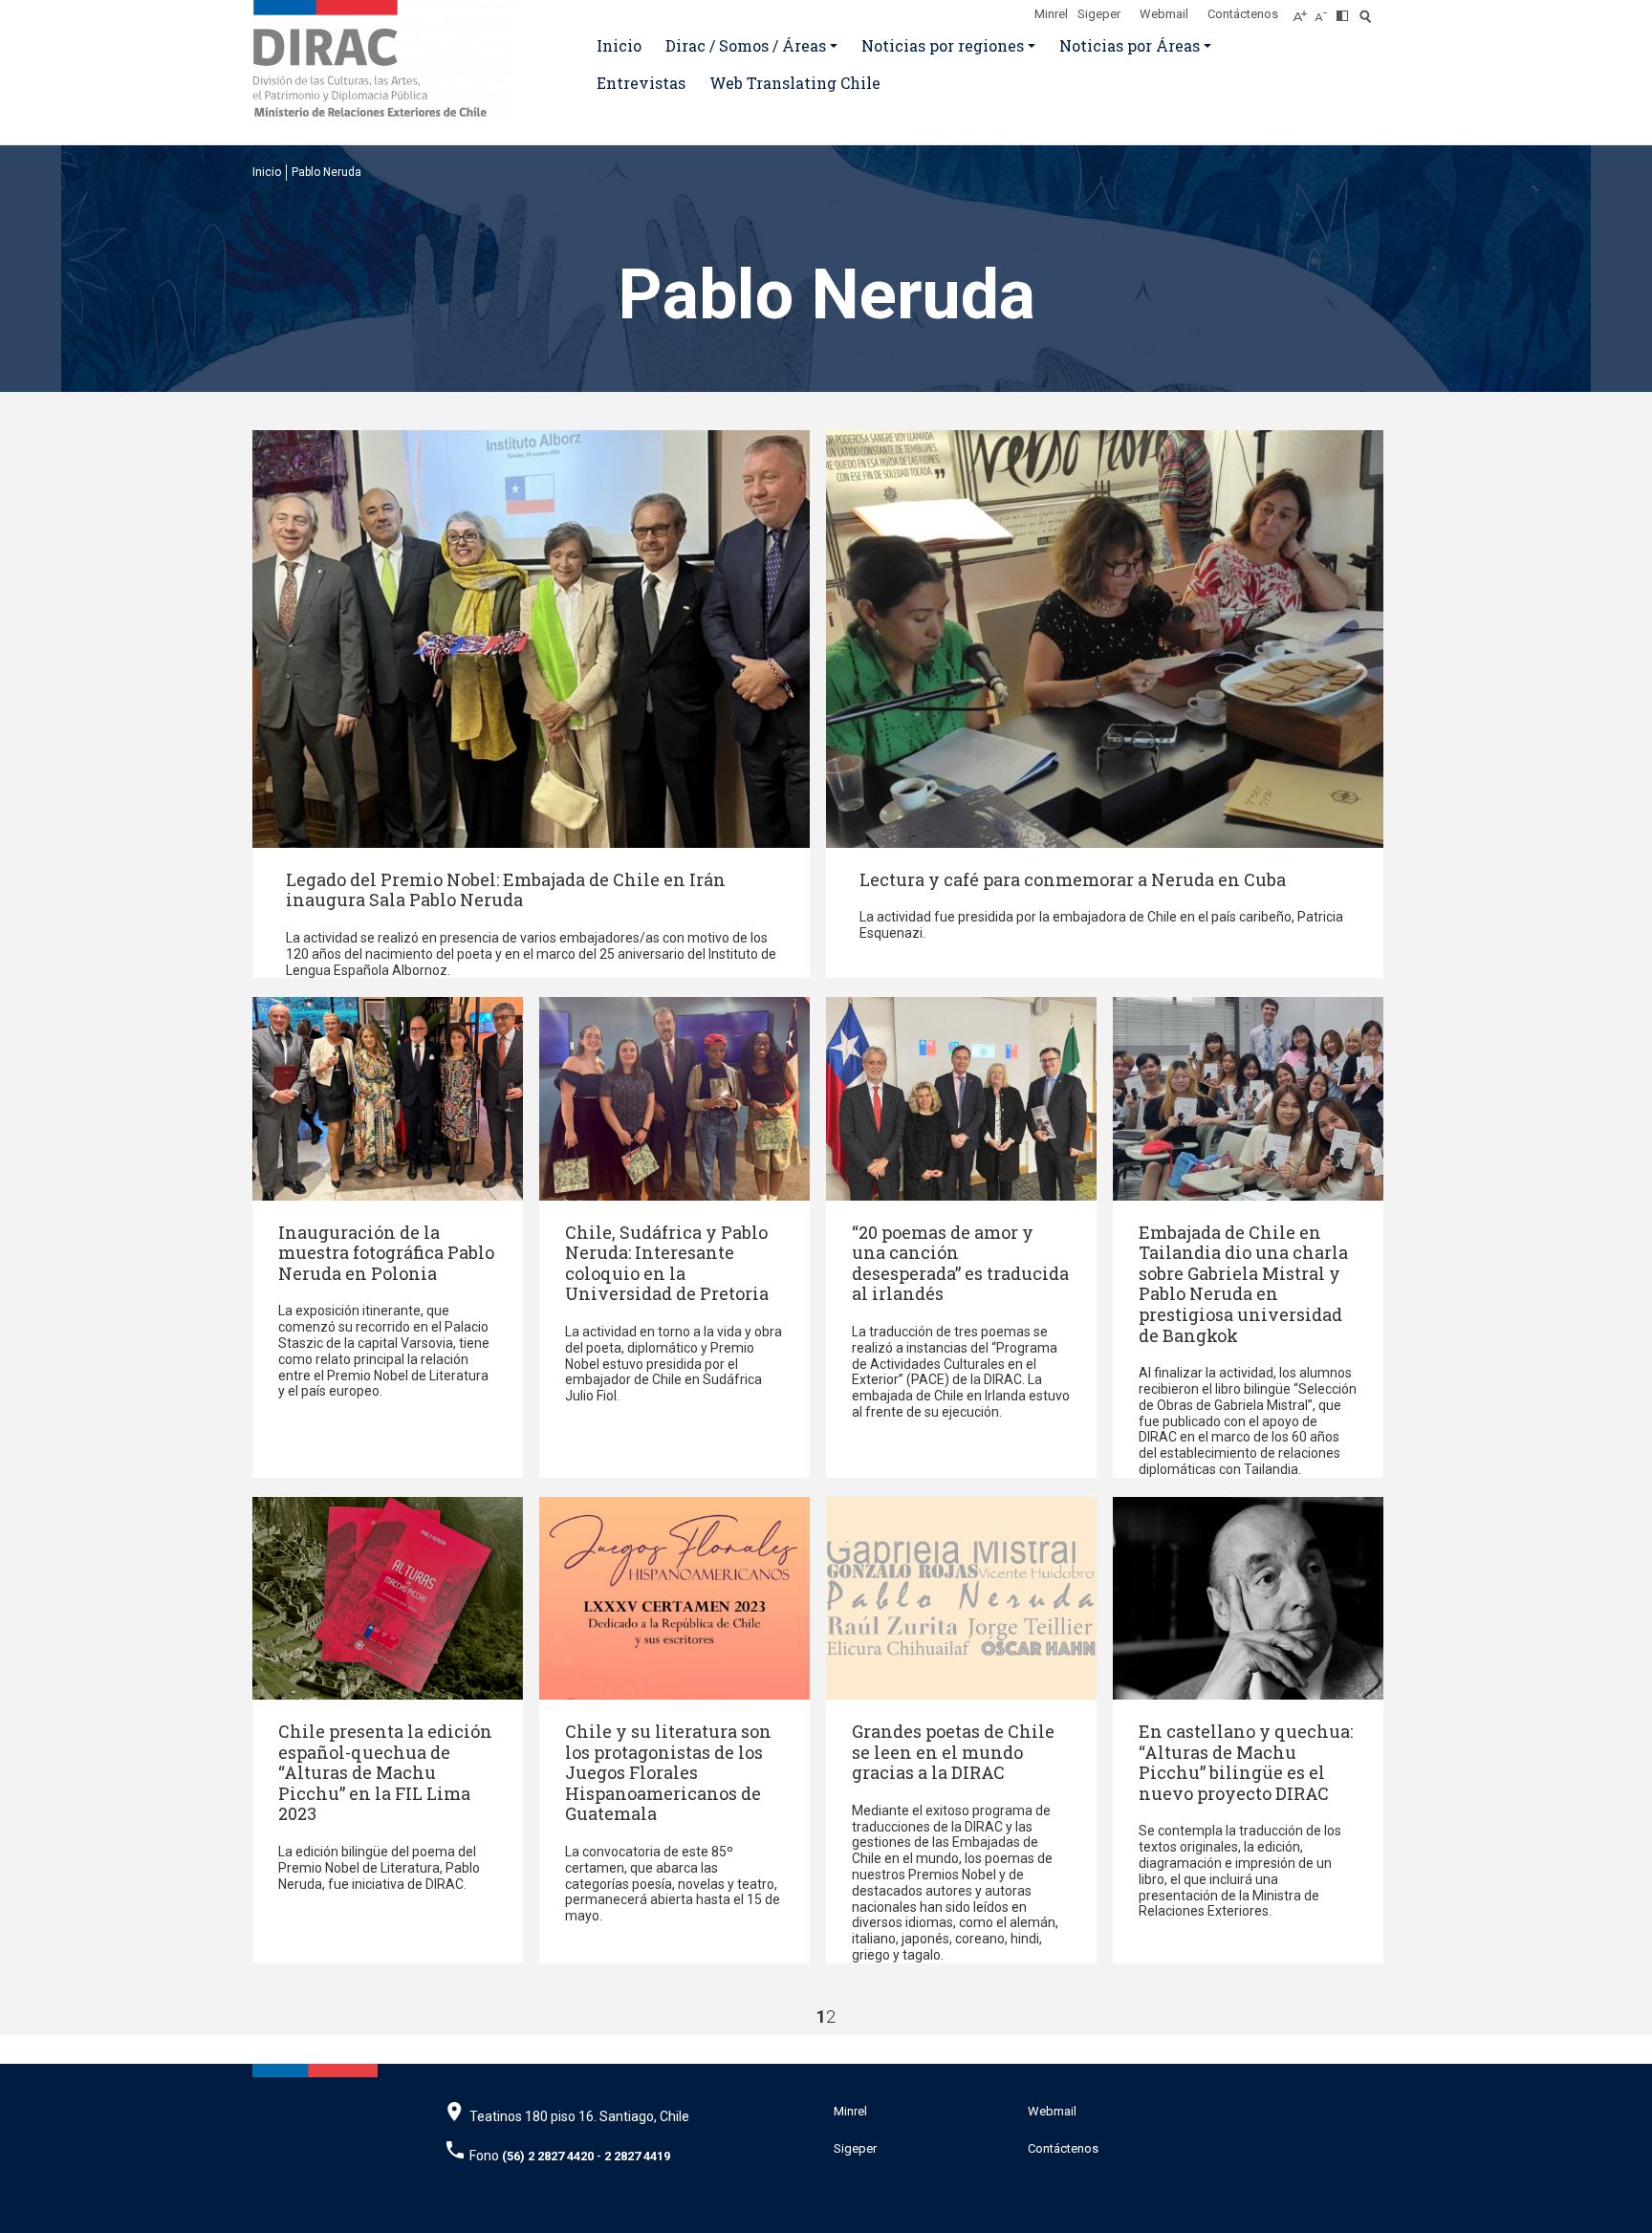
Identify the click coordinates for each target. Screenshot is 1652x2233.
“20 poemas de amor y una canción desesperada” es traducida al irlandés (960, 1263)
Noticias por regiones (943, 45)
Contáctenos (1243, 14)
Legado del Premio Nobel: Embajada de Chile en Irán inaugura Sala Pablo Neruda (506, 890)
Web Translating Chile (795, 83)
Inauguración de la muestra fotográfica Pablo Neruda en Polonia (386, 1253)
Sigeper (1099, 14)
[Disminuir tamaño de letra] (1326, 11)
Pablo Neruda (326, 172)
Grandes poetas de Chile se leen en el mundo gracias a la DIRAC (953, 1752)
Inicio (619, 45)
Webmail (1164, 14)
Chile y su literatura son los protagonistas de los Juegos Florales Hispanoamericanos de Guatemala (668, 1772)
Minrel (1051, 14)
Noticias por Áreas (1130, 45)
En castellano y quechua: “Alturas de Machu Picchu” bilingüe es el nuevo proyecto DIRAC (1246, 1762)
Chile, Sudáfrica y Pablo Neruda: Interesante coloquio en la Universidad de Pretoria (667, 1263)
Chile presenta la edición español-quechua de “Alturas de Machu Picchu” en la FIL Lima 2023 (385, 1772)
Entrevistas (641, 83)
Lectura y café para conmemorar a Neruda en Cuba (1073, 879)
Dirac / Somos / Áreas (746, 45)
